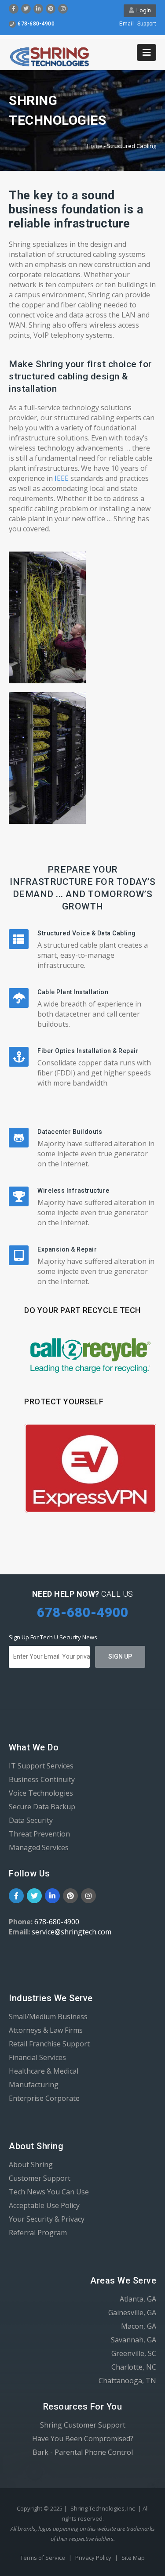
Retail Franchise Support (49, 2044)
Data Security (31, 1820)
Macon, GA (139, 2326)
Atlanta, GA (138, 2299)
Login (142, 10)
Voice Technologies (41, 1793)
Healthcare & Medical (44, 2071)
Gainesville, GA (132, 2313)
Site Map (133, 2558)
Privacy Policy (94, 2558)
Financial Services (37, 2057)
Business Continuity (42, 1779)
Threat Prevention (39, 1834)
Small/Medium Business (48, 2017)
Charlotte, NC (134, 2367)
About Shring (31, 2165)
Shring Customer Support (83, 2425)
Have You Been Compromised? (83, 2439)
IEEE (62, 478)
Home (95, 146)
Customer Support (40, 2178)
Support (147, 24)
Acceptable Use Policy (44, 2205)
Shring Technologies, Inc (103, 2508)
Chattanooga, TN (127, 2381)
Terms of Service (43, 2558)
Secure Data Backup (42, 1807)
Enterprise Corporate (44, 2098)
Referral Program (38, 2233)
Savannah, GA (134, 2340)
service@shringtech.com (71, 1932)
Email (126, 24)
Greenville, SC (134, 2353)
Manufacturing (34, 2085)
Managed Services (39, 1847)
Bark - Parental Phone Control (83, 2452)
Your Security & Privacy (47, 2219)
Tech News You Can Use (49, 2192)
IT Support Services (41, 1766)
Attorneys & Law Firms (46, 2030)
